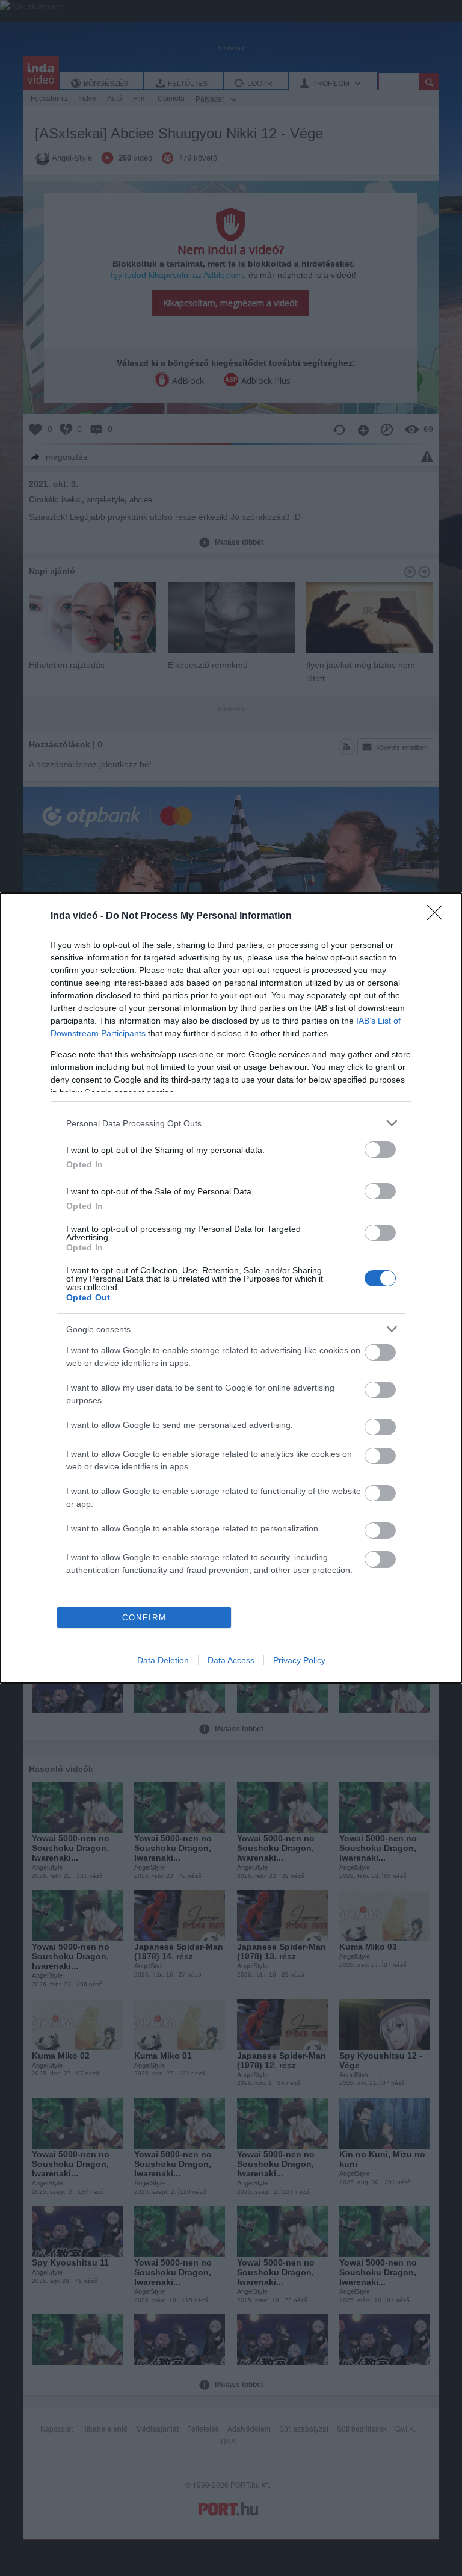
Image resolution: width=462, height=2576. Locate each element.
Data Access (231, 1660)
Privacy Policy (299, 1660)
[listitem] (231, 1123)
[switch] (380, 1150)
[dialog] (231, 1288)
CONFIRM (144, 1618)
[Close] (439, 916)
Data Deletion (163, 1660)
